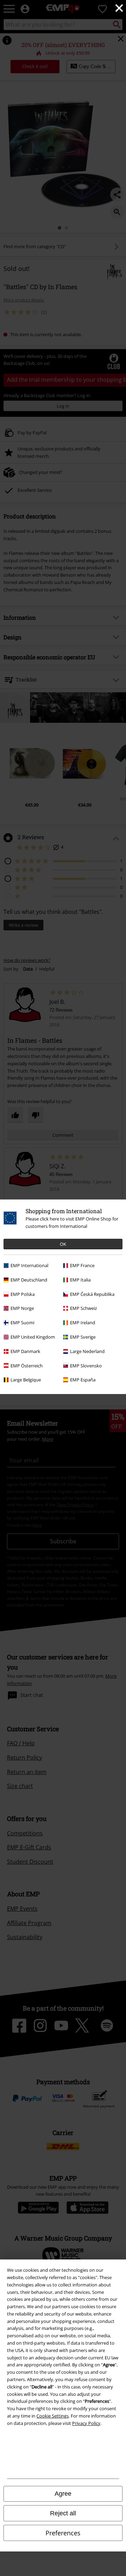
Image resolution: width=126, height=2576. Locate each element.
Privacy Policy (86, 2423)
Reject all (63, 2513)
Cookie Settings (52, 2416)
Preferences (63, 2533)
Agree (63, 2494)
